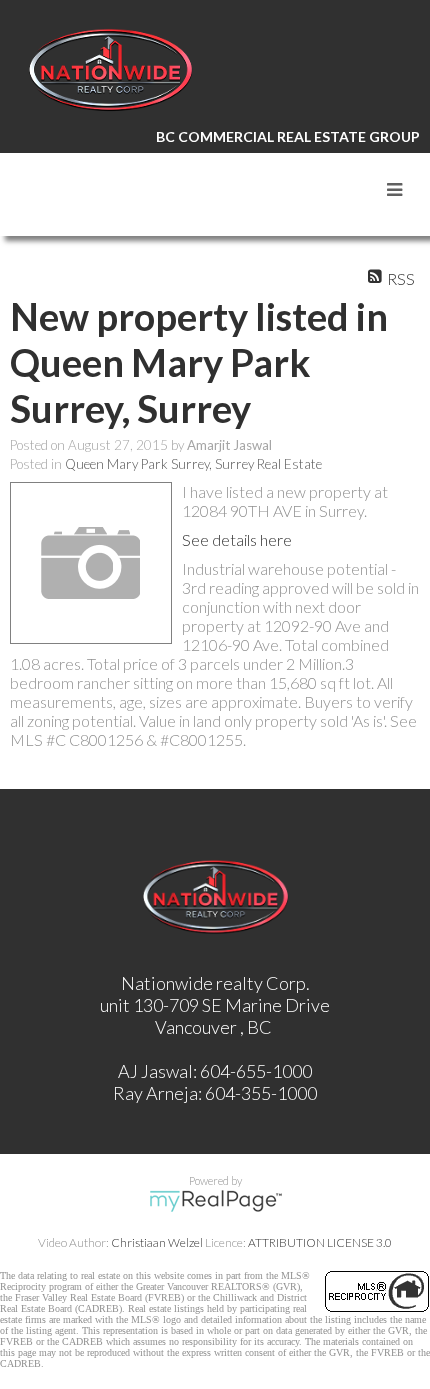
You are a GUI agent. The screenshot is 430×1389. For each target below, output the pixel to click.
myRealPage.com (215, 1201)
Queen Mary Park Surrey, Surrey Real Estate (193, 464)
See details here (237, 539)
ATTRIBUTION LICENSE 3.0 (320, 1242)
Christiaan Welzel (157, 1242)
